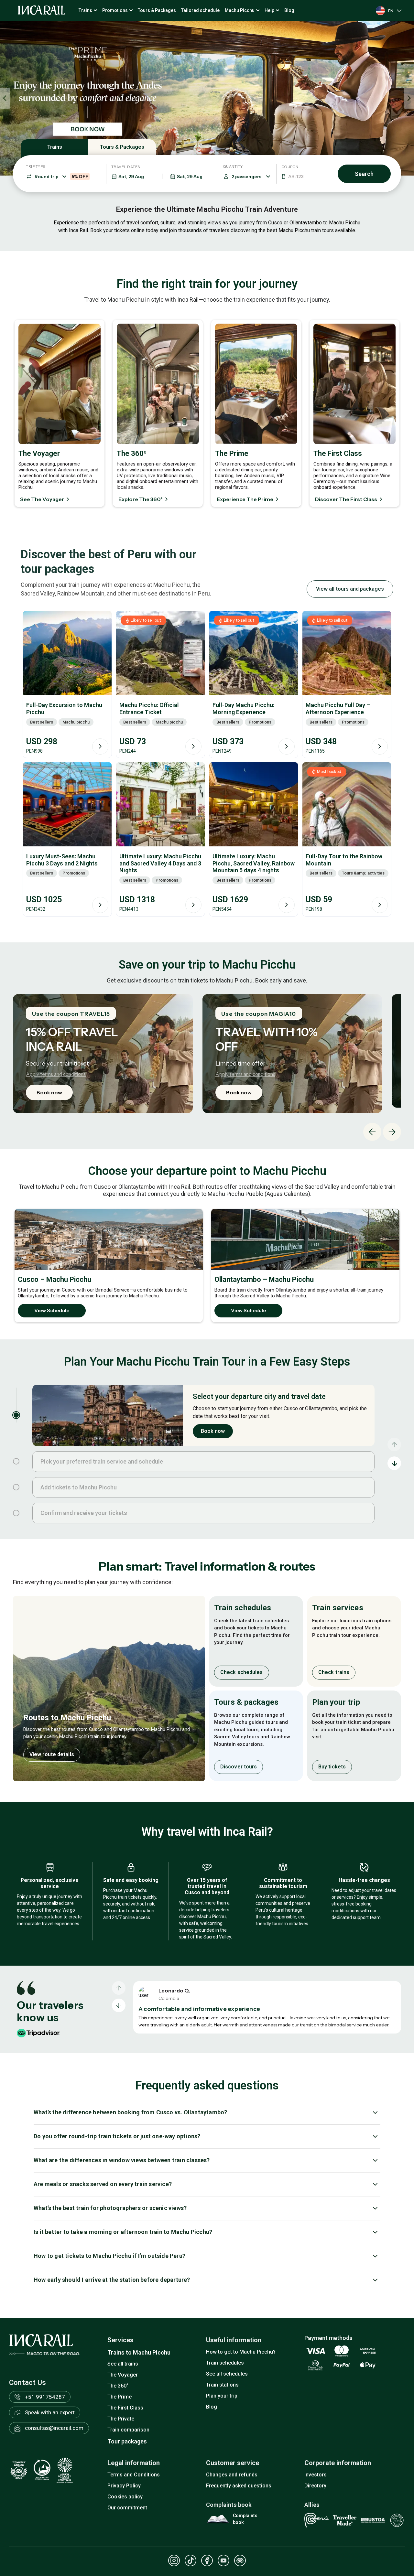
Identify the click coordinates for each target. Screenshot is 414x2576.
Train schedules (225, 2363)
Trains (85, 10)
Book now (49, 1092)
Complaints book (245, 2519)
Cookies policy (125, 2497)
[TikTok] (191, 2560)
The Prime (120, 2397)
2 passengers (246, 177)
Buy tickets (332, 1767)
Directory (315, 2486)
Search (364, 174)
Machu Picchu (240, 10)
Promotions (115, 10)
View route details (52, 1754)
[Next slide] (409, 98)
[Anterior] (119, 1988)
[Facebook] (207, 2560)
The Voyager (123, 2375)
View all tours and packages (350, 589)
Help (269, 10)
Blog (289, 10)
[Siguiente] (119, 2005)
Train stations (222, 2385)
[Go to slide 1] (16, 1415)
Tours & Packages (157, 10)
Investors (316, 2475)
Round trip (61, 177)
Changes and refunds (232, 2475)
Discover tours (239, 1767)
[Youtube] (223, 2560)
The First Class (125, 2408)
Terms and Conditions (134, 2475)
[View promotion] (207, 98)
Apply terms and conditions (56, 1074)
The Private (121, 2419)
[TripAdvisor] (240, 2560)
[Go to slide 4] (16, 1513)
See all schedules (227, 2374)
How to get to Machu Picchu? (241, 2352)
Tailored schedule (200, 10)
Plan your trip (222, 2396)
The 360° (118, 2386)
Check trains (334, 1672)
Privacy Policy (124, 2486)
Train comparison (128, 2430)
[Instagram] (174, 2560)
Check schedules (242, 1672)
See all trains (123, 2364)
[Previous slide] (5, 98)
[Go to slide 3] (16, 1487)
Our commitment (127, 2508)
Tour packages (127, 2441)
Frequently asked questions (239, 2486)
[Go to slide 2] (16, 1461)
